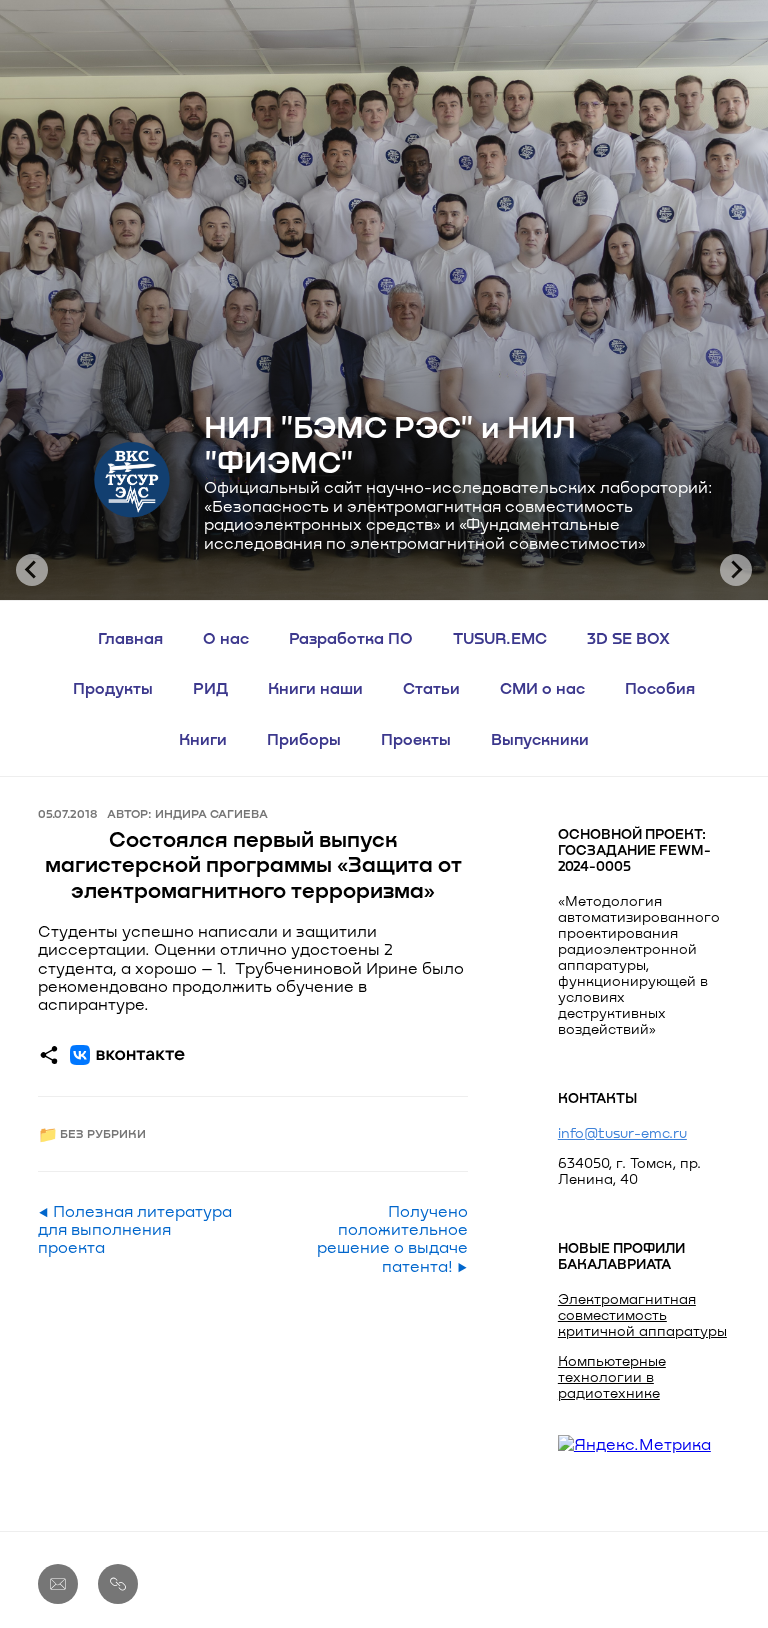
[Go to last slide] (32, 570)
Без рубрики (103, 1133)
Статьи (431, 687)
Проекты (416, 738)
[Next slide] (736, 570)
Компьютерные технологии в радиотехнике (612, 1376)
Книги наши (315, 687)
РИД (210, 687)
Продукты (113, 687)
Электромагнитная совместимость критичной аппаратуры (642, 1314)
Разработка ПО (351, 637)
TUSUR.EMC (500, 637)
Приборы (304, 738)
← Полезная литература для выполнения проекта (135, 1229)
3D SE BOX (628, 637)
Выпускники (540, 738)
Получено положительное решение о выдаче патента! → (392, 1238)
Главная (130, 637)
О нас (226, 637)
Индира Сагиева (211, 813)
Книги (203, 738)
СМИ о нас (542, 687)
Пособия (660, 687)
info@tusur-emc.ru (622, 1132)
